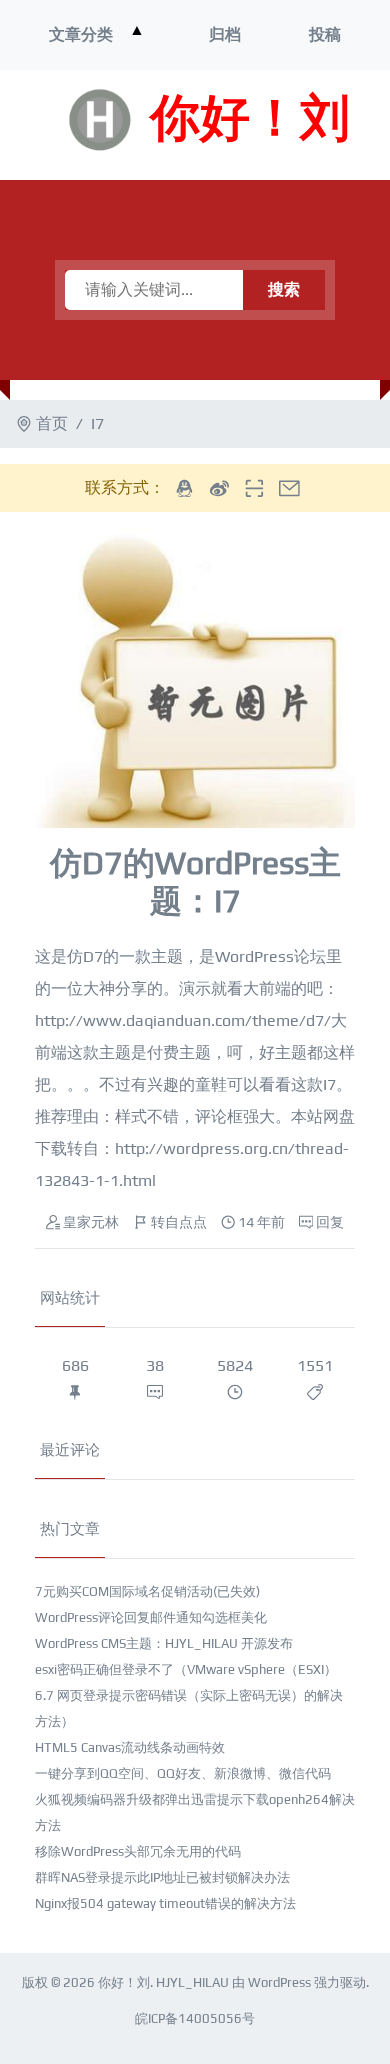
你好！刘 (250, 120)
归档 (225, 34)
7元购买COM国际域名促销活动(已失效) (147, 1591)
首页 (52, 423)
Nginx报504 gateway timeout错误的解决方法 (165, 1903)
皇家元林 (91, 1222)
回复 (330, 1222)
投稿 (325, 34)
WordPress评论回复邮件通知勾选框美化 (151, 1617)
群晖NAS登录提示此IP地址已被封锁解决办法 (162, 1877)
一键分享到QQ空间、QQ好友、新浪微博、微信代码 (183, 1773)
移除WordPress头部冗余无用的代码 (138, 1851)
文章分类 (81, 34)
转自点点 (179, 1222)
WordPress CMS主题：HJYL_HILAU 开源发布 (164, 1643)
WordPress (279, 1982)
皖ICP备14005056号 (195, 2018)
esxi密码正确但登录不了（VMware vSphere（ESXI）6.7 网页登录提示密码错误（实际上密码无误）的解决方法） (189, 1695)
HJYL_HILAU (192, 1982)
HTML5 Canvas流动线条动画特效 (130, 1747)
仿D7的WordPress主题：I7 (195, 881)
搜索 (284, 289)
